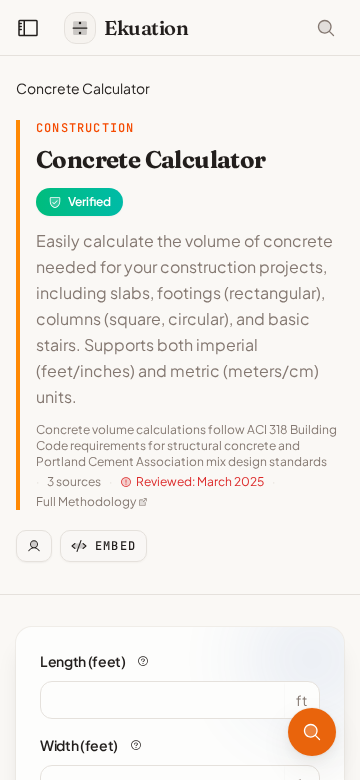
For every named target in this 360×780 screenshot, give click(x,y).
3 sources (74, 481)
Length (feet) (82, 661)
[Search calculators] (326, 28)
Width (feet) (79, 745)
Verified (89, 201)
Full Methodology (86, 501)
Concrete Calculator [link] (83, 88)
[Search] (312, 732)
